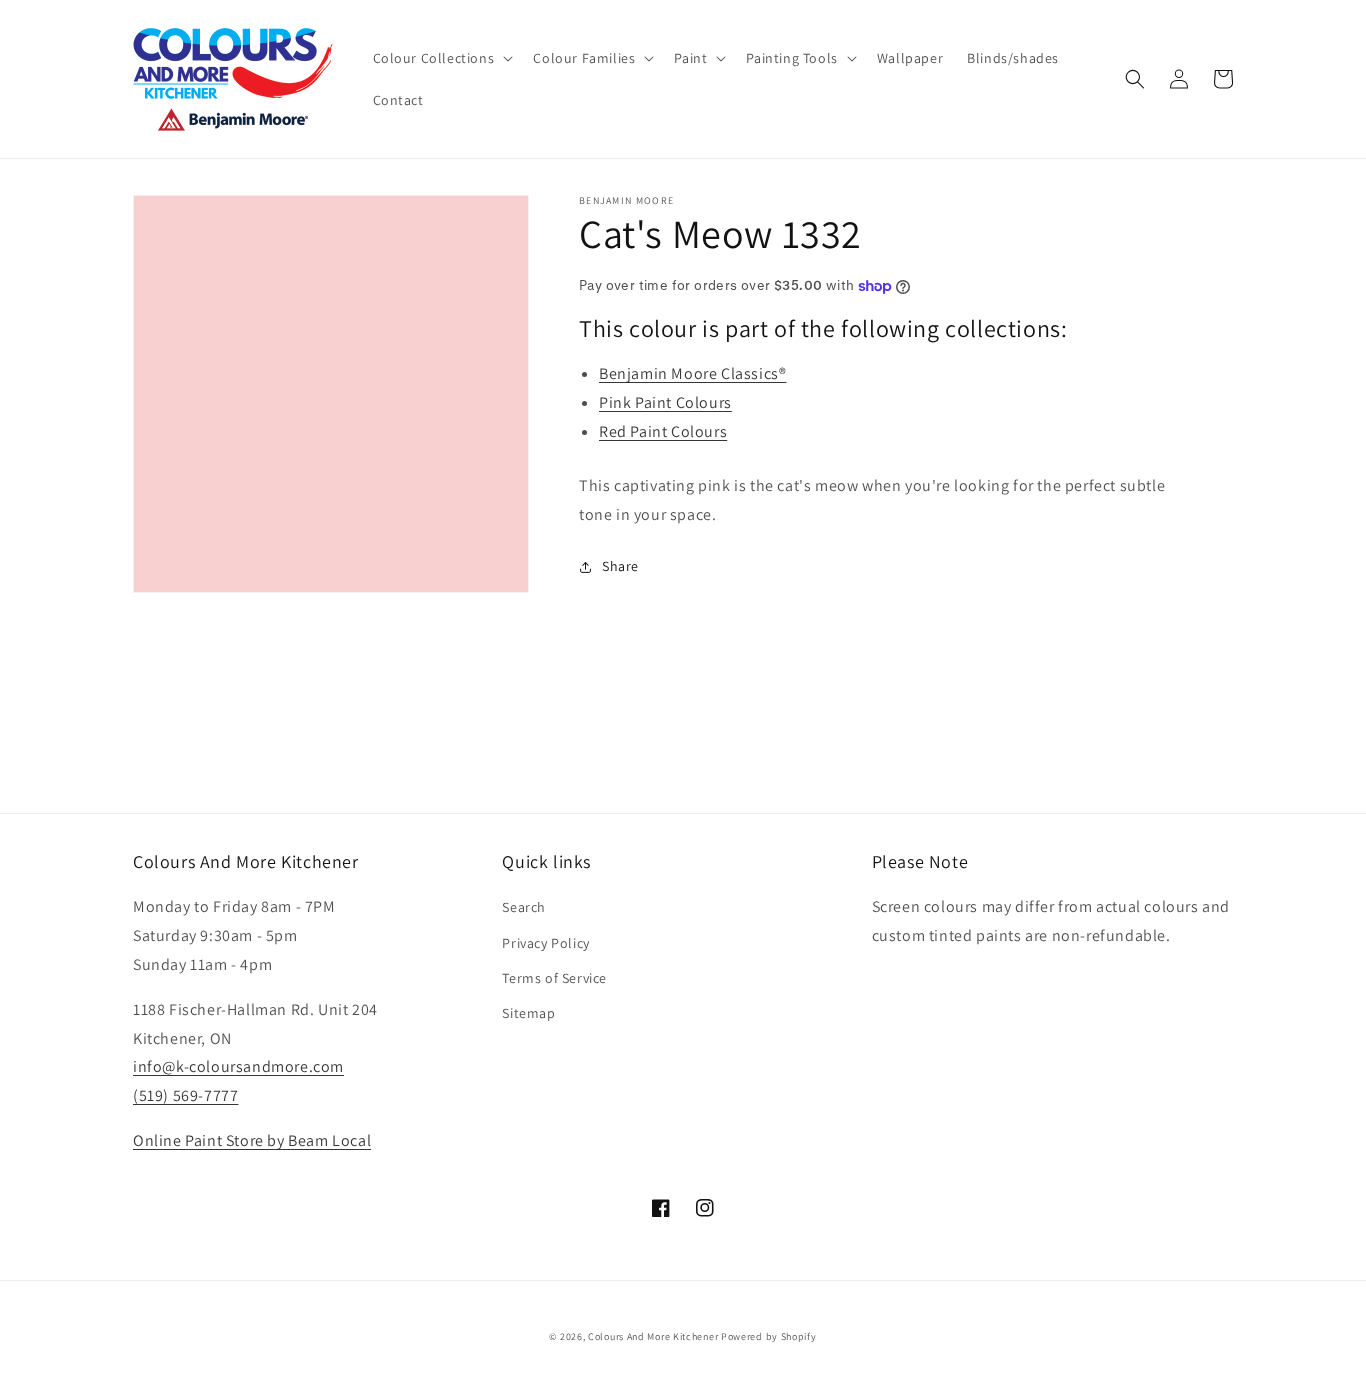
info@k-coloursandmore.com (238, 1066)
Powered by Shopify (769, 1336)
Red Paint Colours (663, 431)
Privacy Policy (545, 943)
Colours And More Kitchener (653, 1336)
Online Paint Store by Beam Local (252, 1140)
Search (524, 907)
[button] (441, 58)
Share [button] (620, 566)
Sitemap (528, 1013)
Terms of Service (554, 978)
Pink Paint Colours (665, 402)
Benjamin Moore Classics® (692, 373)
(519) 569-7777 (185, 1095)
